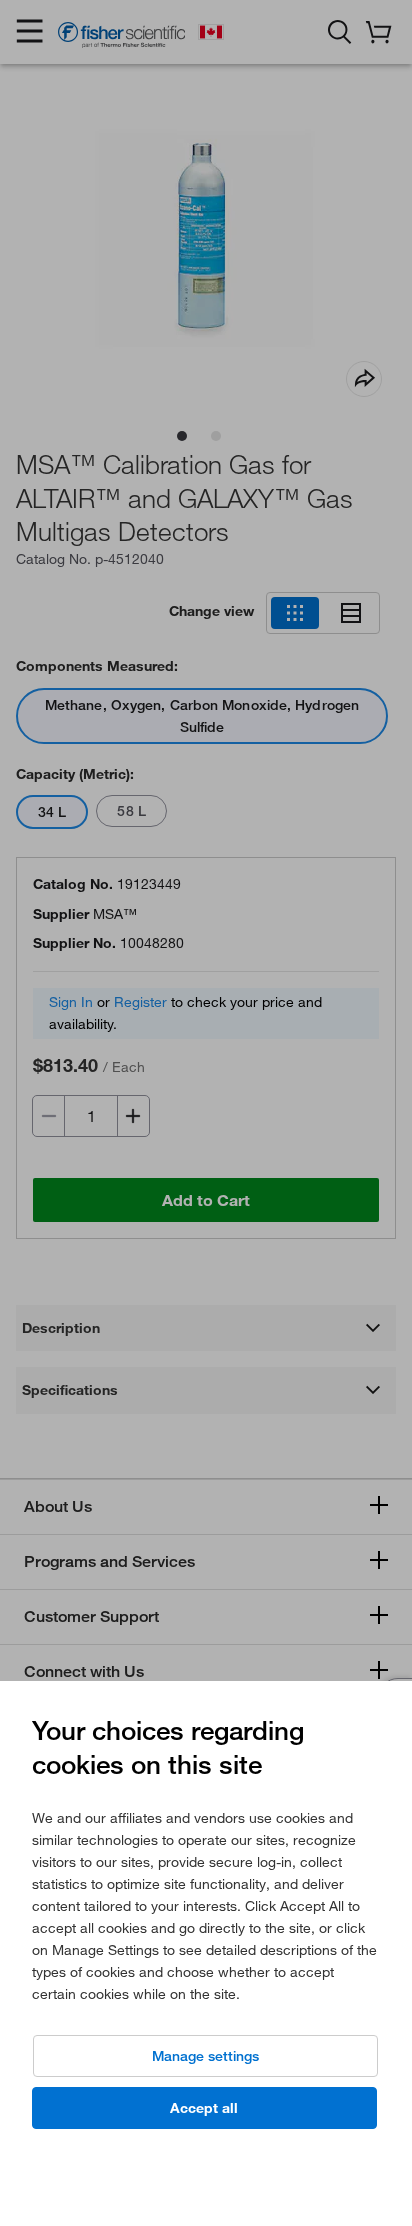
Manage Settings (205, 2056)
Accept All (204, 2108)
